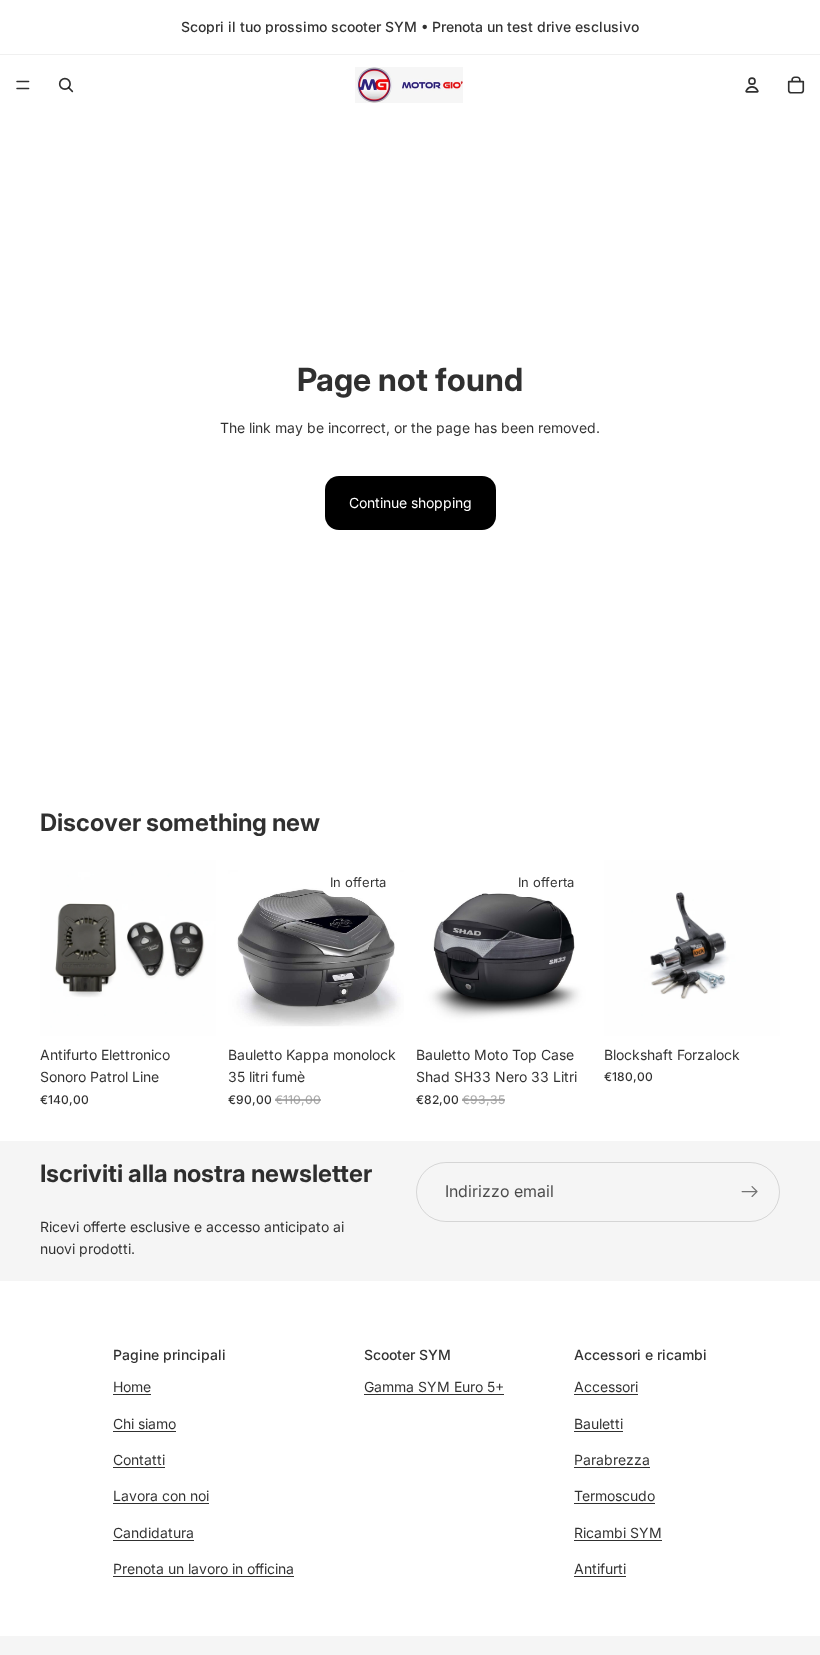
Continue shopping (410, 502)
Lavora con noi (161, 1495)
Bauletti (598, 1423)
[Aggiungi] (185, 1005)
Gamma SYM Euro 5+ (434, 1386)
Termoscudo (614, 1495)
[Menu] (23, 85)
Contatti (139, 1459)
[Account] (752, 85)
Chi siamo (144, 1423)
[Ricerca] (66, 85)
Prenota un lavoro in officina (203, 1568)
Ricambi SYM (618, 1532)
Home (132, 1386)
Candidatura (153, 1532)
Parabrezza (612, 1459)
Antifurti (600, 1568)
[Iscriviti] (750, 1192)
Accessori (606, 1386)
